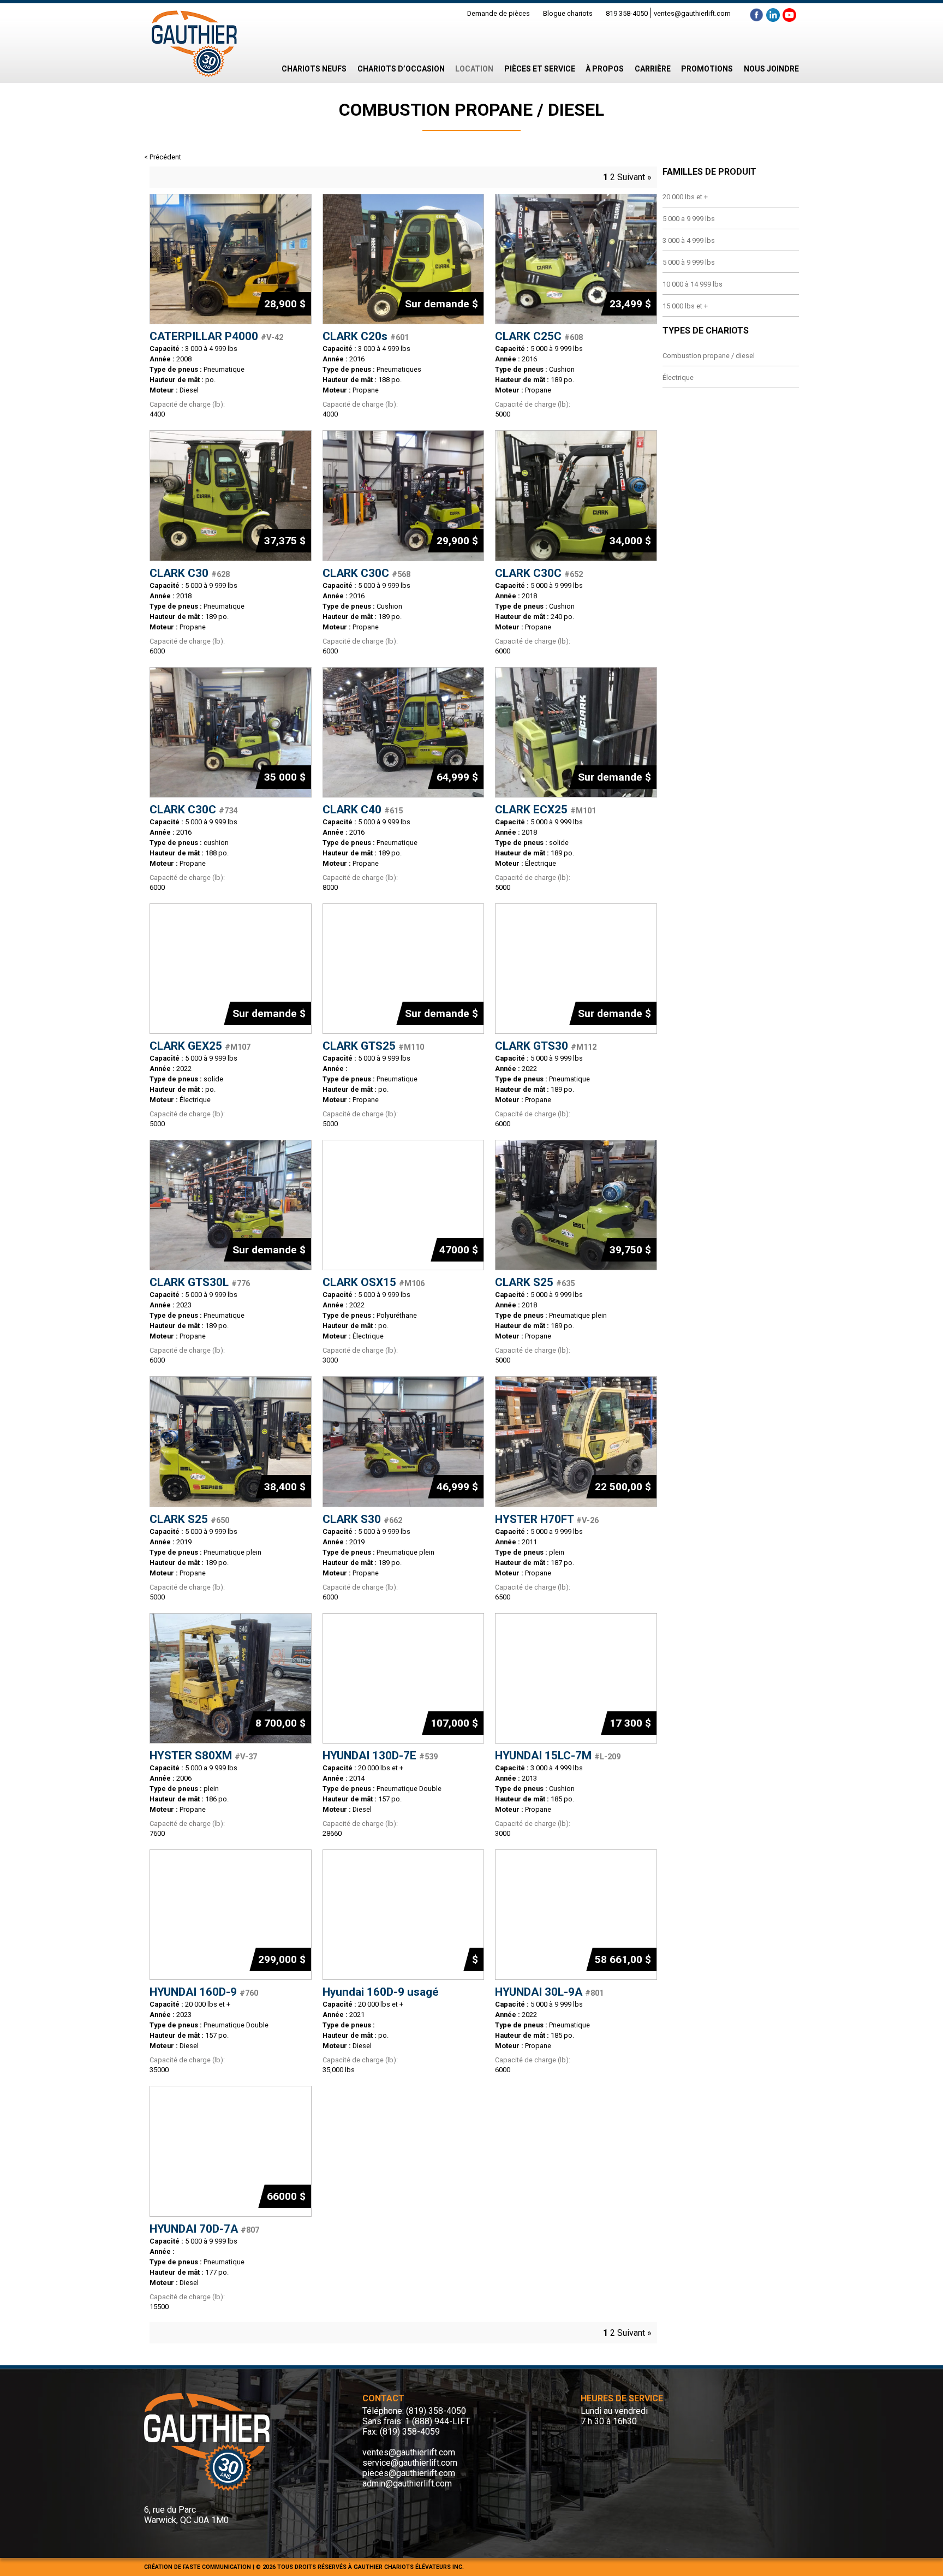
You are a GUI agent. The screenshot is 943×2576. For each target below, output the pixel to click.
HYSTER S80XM (203, 1756)
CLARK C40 (363, 810)
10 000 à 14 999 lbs (693, 284)
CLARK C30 (190, 573)
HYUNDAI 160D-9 (204, 1992)
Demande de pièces (499, 13)
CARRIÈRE (653, 69)
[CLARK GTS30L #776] (231, 1205)
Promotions (707, 69)
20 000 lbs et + (685, 197)
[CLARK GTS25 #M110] (404, 969)
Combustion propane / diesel (709, 356)
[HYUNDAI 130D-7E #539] (404, 1678)
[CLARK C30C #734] (231, 732)
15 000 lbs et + (685, 306)
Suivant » (634, 177)
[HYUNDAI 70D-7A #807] (231, 2151)
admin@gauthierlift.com (407, 2483)
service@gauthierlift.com (410, 2463)
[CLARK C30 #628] (231, 495)
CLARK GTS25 (373, 1046)
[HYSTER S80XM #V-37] (231, 1678)
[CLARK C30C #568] (404, 495)
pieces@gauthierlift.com (409, 2473)
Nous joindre (771, 69)
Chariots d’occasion (401, 69)
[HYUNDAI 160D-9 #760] (231, 1915)
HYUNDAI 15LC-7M (558, 1756)
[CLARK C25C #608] (576, 259)
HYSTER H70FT (547, 1519)
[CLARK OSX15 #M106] (404, 1205)
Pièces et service (540, 69)
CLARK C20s (366, 336)
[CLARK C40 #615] (404, 732)
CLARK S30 (362, 1519)
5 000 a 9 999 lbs (689, 219)
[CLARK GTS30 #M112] (576, 969)
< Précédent (163, 157)
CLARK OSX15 (374, 1282)
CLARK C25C (539, 336)
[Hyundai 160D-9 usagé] (404, 1915)
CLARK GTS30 (546, 1046)
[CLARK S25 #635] (576, 1205)
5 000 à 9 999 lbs (689, 262)
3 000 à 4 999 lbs (689, 240)
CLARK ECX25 (545, 810)
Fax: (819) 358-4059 (401, 2432)
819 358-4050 (627, 13)
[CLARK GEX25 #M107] (231, 969)
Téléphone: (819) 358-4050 (414, 2411)
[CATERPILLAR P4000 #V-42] (231, 259)
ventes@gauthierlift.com (692, 13)
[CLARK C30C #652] (576, 495)
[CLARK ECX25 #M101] (576, 732)
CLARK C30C (366, 573)
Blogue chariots (568, 13)
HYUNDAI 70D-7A (204, 2229)
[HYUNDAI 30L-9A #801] (576, 1915)
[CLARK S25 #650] (231, 1441)
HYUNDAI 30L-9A (549, 1992)
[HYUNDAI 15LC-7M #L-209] (576, 1678)
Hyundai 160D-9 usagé (381, 1992)
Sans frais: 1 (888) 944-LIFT (416, 2421)
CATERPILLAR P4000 (216, 336)
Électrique (678, 377)
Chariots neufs (314, 69)
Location (474, 69)
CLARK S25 (535, 1282)
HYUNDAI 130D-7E (380, 1756)
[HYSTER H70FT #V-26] (576, 1441)
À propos (605, 69)
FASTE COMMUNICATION (217, 2567)
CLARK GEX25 (200, 1046)
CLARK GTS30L (200, 1282)
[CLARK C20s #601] (404, 259)
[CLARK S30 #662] (404, 1441)
